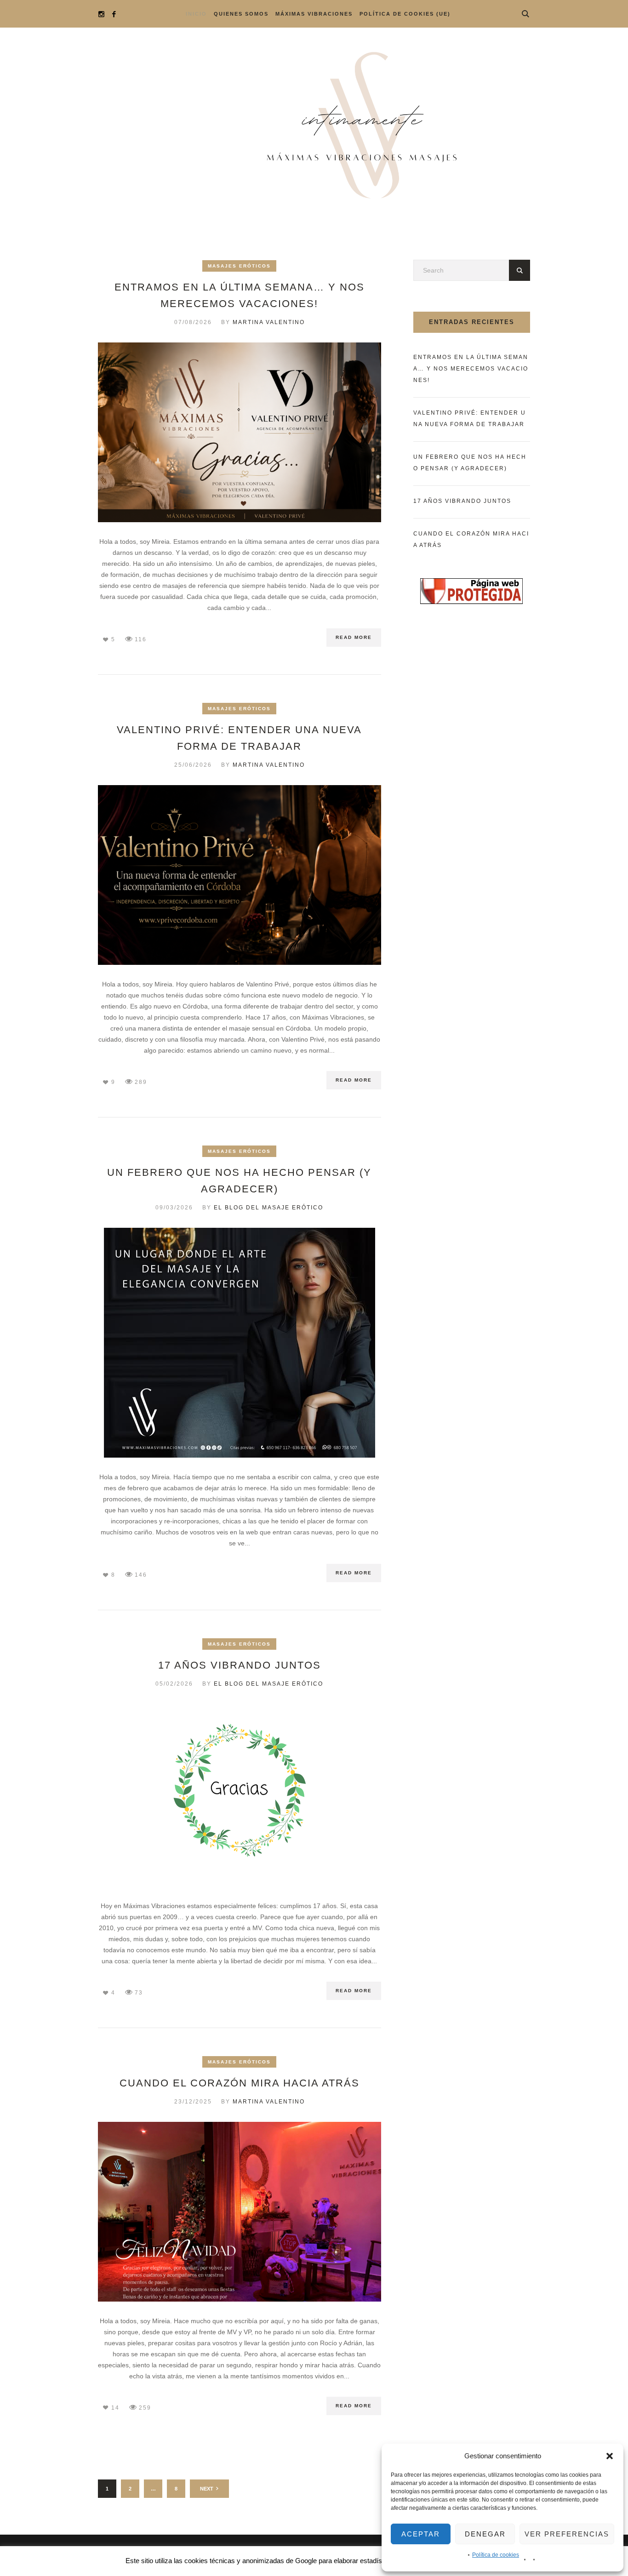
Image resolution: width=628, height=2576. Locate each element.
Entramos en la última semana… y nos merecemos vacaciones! (471, 369)
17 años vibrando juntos (240, 1665)
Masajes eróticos (239, 266)
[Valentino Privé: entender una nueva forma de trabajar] (240, 874)
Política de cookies (496, 2555)
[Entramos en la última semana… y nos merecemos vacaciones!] (240, 432)
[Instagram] (101, 14)
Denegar (485, 2534)
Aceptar (421, 2534)
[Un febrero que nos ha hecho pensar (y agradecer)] (240, 1342)
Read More (354, 637)
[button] (610, 2456)
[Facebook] (114, 14)
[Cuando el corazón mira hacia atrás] (240, 2211)
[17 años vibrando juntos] (240, 1795)
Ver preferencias (567, 2534)
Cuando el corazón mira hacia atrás (240, 2083)
